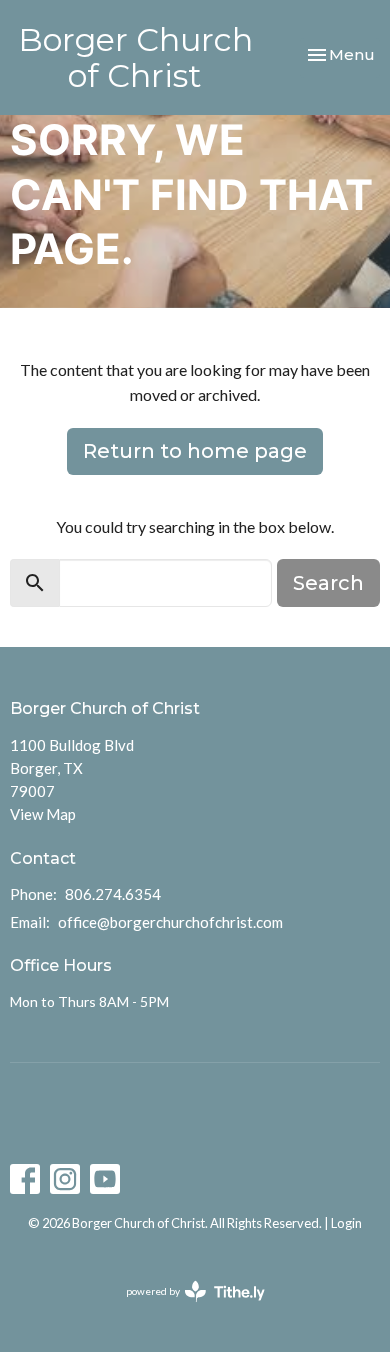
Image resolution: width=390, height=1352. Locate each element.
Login (346, 1223)
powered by (185, 1308)
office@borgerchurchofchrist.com (170, 922)
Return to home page (195, 451)
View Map (43, 814)
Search (328, 583)
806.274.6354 (113, 894)
